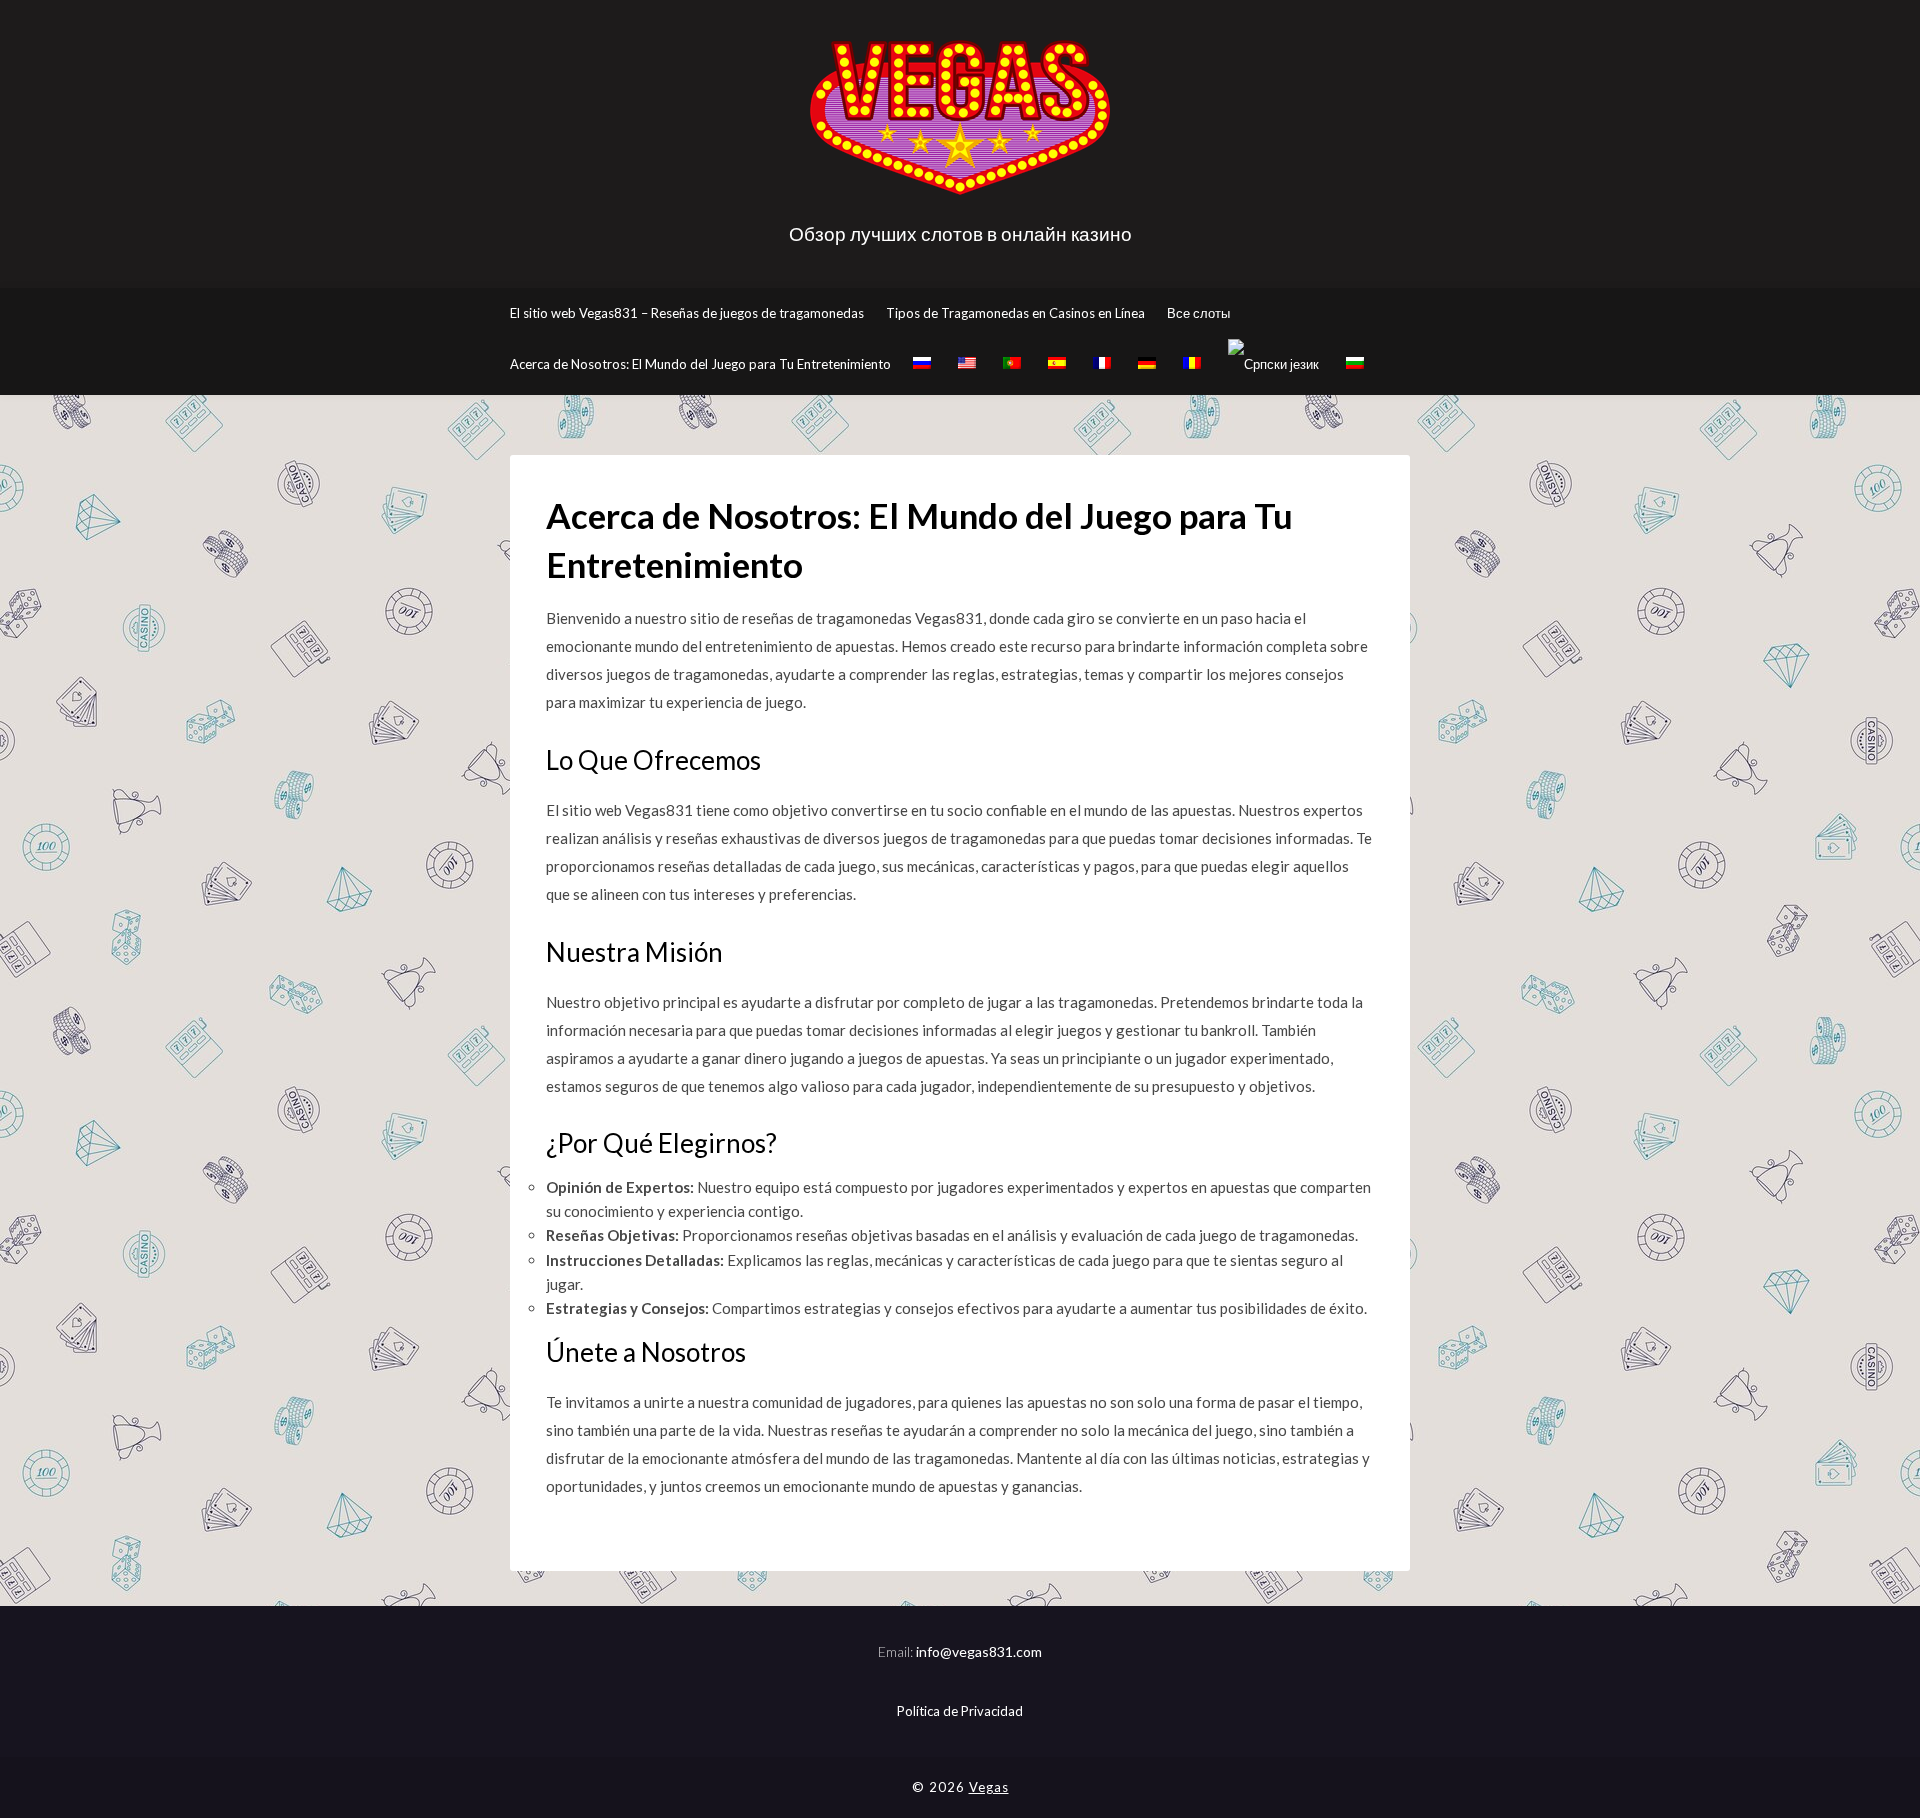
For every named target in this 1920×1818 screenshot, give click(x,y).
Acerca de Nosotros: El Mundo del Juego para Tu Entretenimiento (700, 364)
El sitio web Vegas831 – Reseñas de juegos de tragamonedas (687, 313)
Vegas (989, 1787)
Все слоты (1198, 313)
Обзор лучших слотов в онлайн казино (960, 233)
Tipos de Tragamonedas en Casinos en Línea (1015, 313)
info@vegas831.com (979, 1651)
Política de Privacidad (960, 1711)
